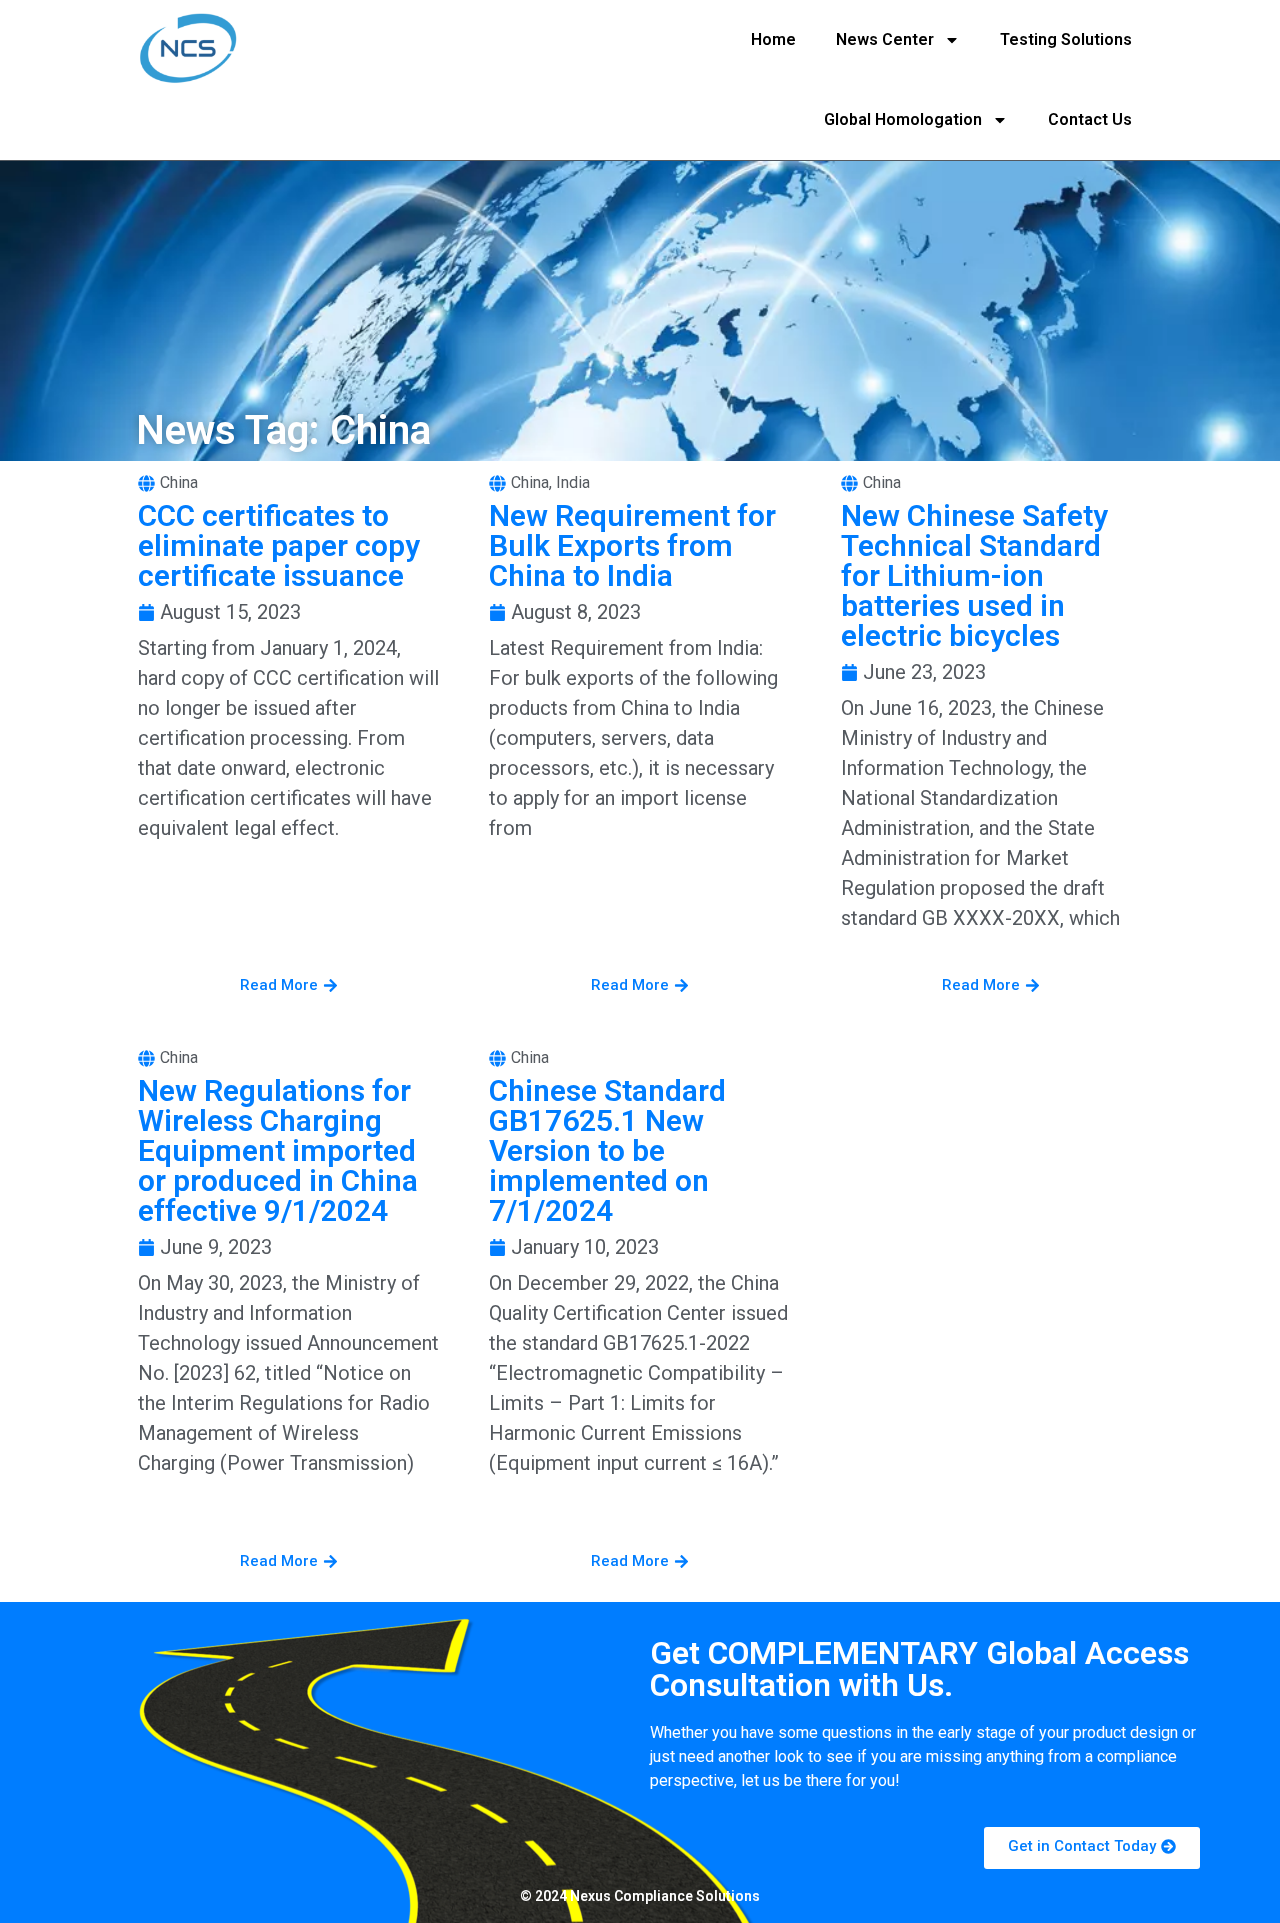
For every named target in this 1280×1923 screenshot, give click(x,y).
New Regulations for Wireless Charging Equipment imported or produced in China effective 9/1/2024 (278, 1150)
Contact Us (1090, 119)
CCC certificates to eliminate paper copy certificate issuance (279, 545)
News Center (885, 39)
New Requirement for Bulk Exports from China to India (632, 545)
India (573, 482)
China (179, 482)
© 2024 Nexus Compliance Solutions (640, 1896)
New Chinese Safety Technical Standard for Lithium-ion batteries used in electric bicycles (974, 575)
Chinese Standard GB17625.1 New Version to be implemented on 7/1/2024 (607, 1150)
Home (773, 39)
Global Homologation (903, 119)
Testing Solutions (1066, 39)
